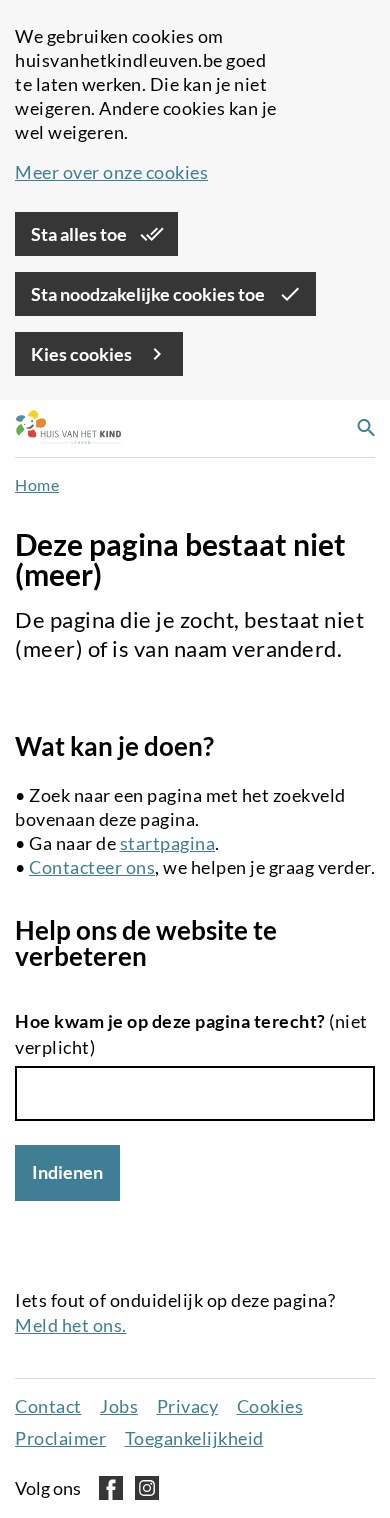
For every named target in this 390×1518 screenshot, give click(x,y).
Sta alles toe (80, 234)
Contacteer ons (92, 867)
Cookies (270, 1406)
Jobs (119, 1406)
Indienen (67, 1172)
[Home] (63, 428)
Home (37, 484)
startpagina (168, 843)
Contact (48, 1406)
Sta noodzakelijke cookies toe (149, 294)
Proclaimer (60, 1438)
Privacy (188, 1406)
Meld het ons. (71, 1325)
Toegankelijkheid (194, 1438)
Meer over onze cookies (111, 172)
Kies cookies (83, 354)
